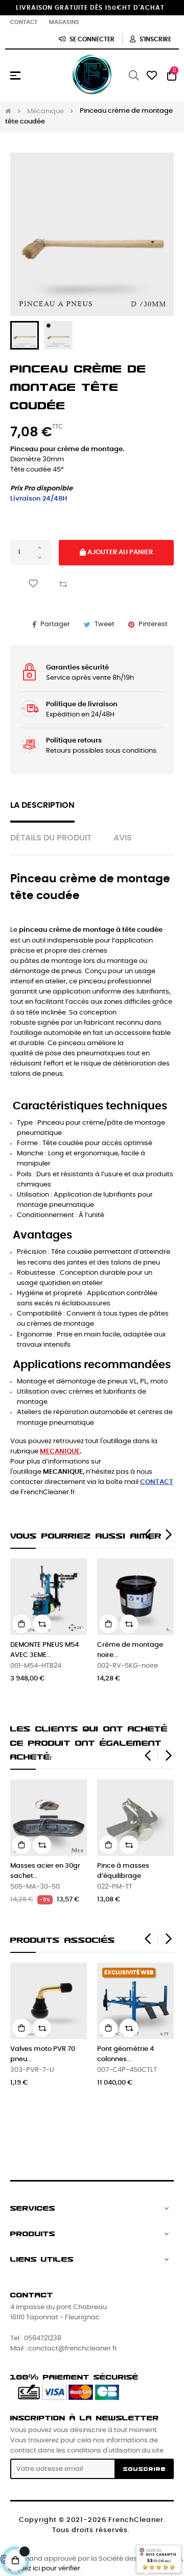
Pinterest (153, 624)
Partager (55, 624)
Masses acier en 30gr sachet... (45, 1871)
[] (89, 1624)
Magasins (64, 22)
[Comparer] (63, 583)
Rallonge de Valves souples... (44, 2054)
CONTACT (157, 1482)
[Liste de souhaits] (33, 584)
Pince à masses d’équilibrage (123, 1871)
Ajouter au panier (119, 552)
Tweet (105, 624)
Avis (123, 838)
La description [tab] (42, 806)
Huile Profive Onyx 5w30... (129, 2054)
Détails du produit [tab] (51, 838)
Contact (24, 22)
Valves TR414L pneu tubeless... (109, 1650)
